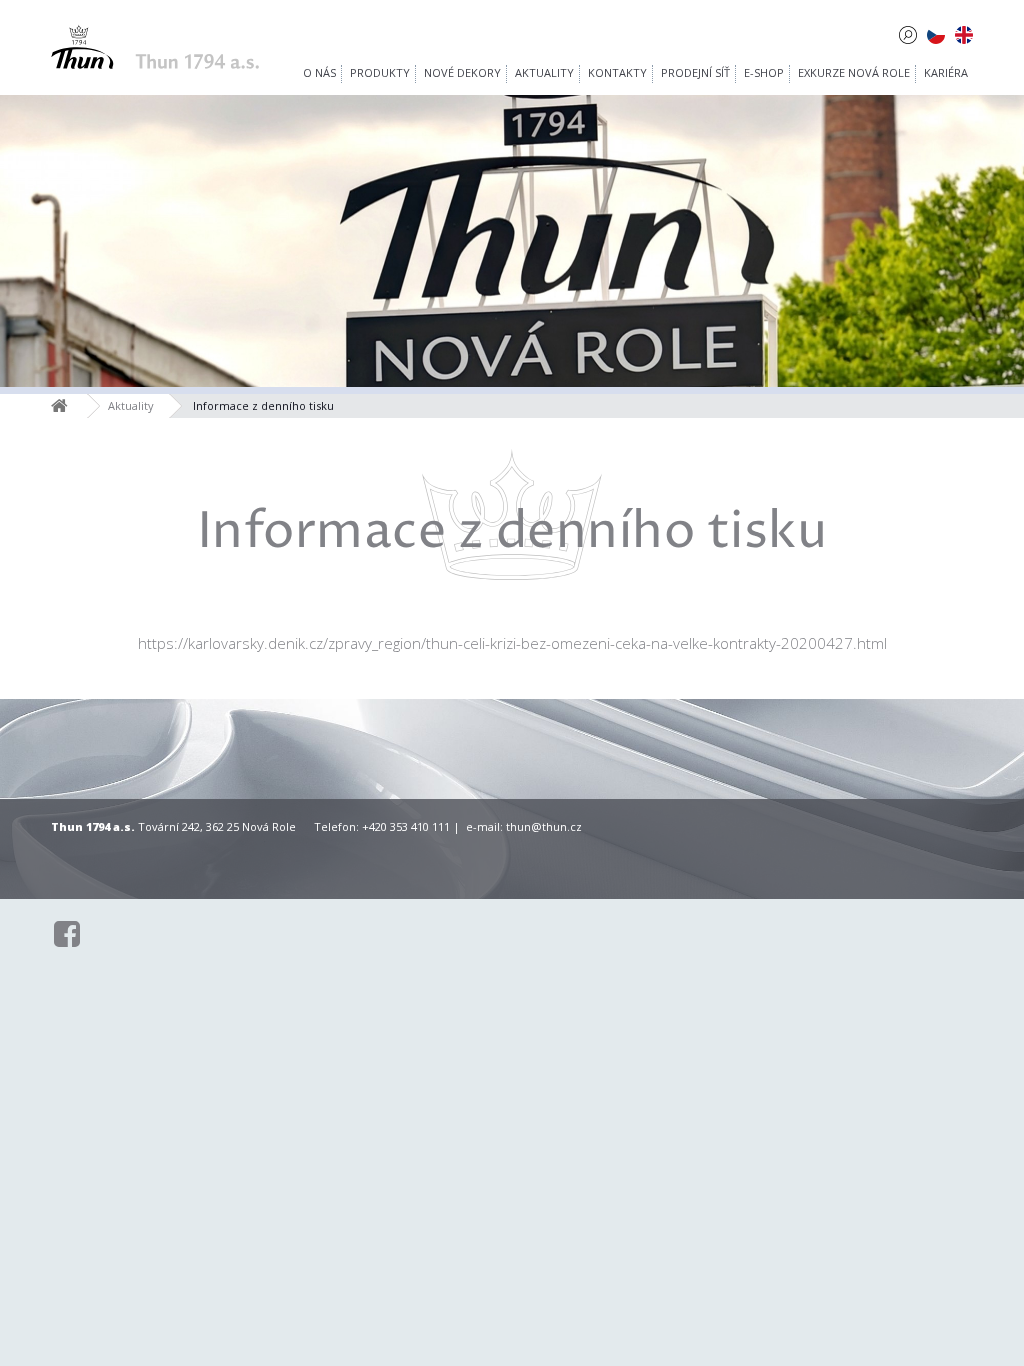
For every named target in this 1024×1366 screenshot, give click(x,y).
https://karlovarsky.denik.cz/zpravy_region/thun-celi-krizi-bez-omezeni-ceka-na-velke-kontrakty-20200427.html (512, 643)
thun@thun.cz (544, 826)
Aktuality (131, 405)
